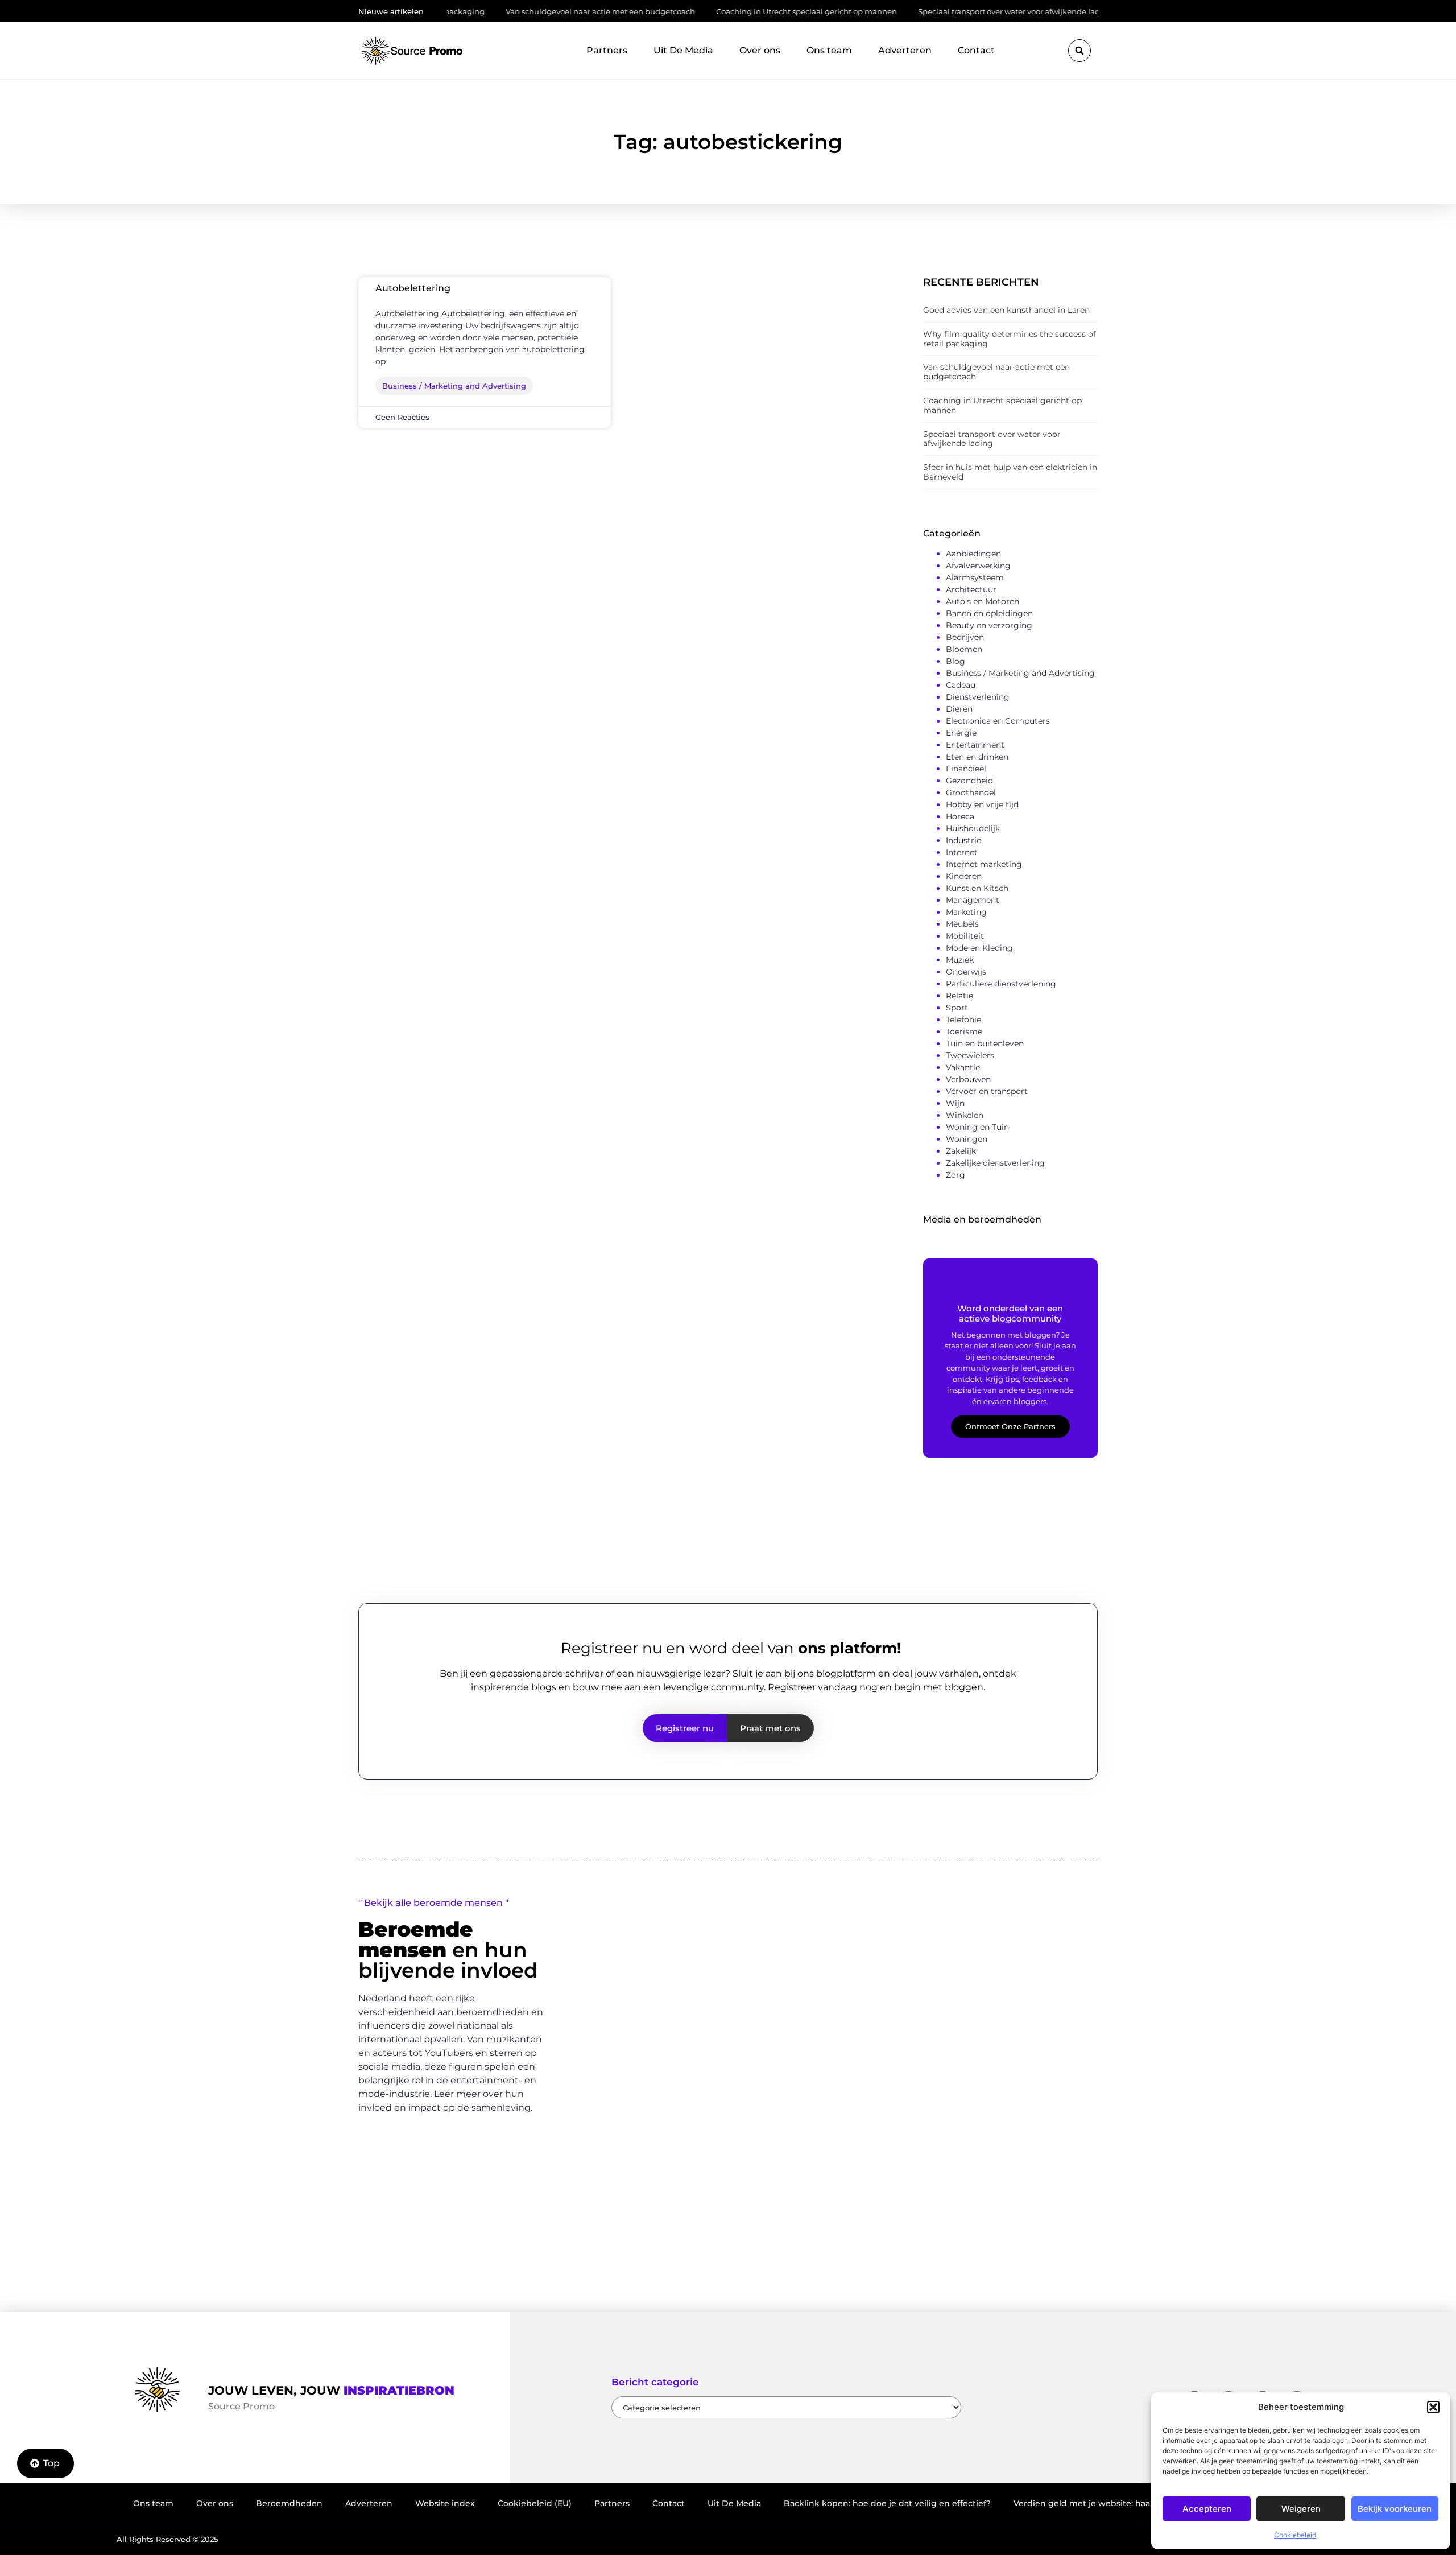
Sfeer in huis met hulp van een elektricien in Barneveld (1010, 472)
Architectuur (971, 589)
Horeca (960, 816)
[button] (1433, 2407)
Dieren (959, 709)
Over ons (760, 50)
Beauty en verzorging (989, 625)
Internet (962, 852)
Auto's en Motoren (983, 601)
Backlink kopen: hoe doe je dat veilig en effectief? (887, 2503)
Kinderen (964, 876)
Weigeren (1301, 2509)
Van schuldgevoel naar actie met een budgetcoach (526, 11)
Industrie (963, 840)
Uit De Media (683, 50)
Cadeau (961, 685)
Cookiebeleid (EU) (535, 2503)
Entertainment (975, 745)
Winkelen (965, 1115)
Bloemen (964, 649)
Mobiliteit (965, 936)
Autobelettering (413, 288)
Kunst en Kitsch (977, 888)
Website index (445, 2503)
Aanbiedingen (973, 554)
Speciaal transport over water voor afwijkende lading (941, 11)
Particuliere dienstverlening (1001, 984)
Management (973, 900)
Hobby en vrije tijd (982, 804)
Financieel (966, 769)
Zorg (955, 1175)
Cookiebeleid (1295, 2535)
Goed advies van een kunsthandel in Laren (1006, 310)
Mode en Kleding (979, 948)
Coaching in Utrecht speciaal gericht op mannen (732, 11)
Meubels (962, 924)
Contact (976, 50)
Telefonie (963, 1019)
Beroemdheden (289, 2503)
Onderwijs (966, 972)
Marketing (966, 912)
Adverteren (905, 50)
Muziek (960, 960)
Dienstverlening (978, 697)
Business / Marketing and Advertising (1020, 673)
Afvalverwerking (978, 566)
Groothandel (971, 792)
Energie (961, 733)
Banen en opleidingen (989, 613)
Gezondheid (969, 781)
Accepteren (1207, 2509)
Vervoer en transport (987, 1091)
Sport (957, 1008)
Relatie (959, 996)
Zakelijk (961, 1151)
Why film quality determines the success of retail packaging (1010, 339)
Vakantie (963, 1067)
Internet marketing (984, 864)
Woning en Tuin (977, 1127)
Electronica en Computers (998, 721)
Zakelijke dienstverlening (995, 1163)
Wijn (955, 1103)
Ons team (829, 50)
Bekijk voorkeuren (1395, 2509)
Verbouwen (968, 1079)
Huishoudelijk (973, 828)
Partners (607, 50)
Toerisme (964, 1031)
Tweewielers (970, 1055)
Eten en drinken (977, 757)
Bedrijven (965, 637)
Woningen (967, 1139)
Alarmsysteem (975, 577)
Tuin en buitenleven (985, 1043)
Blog (955, 661)
